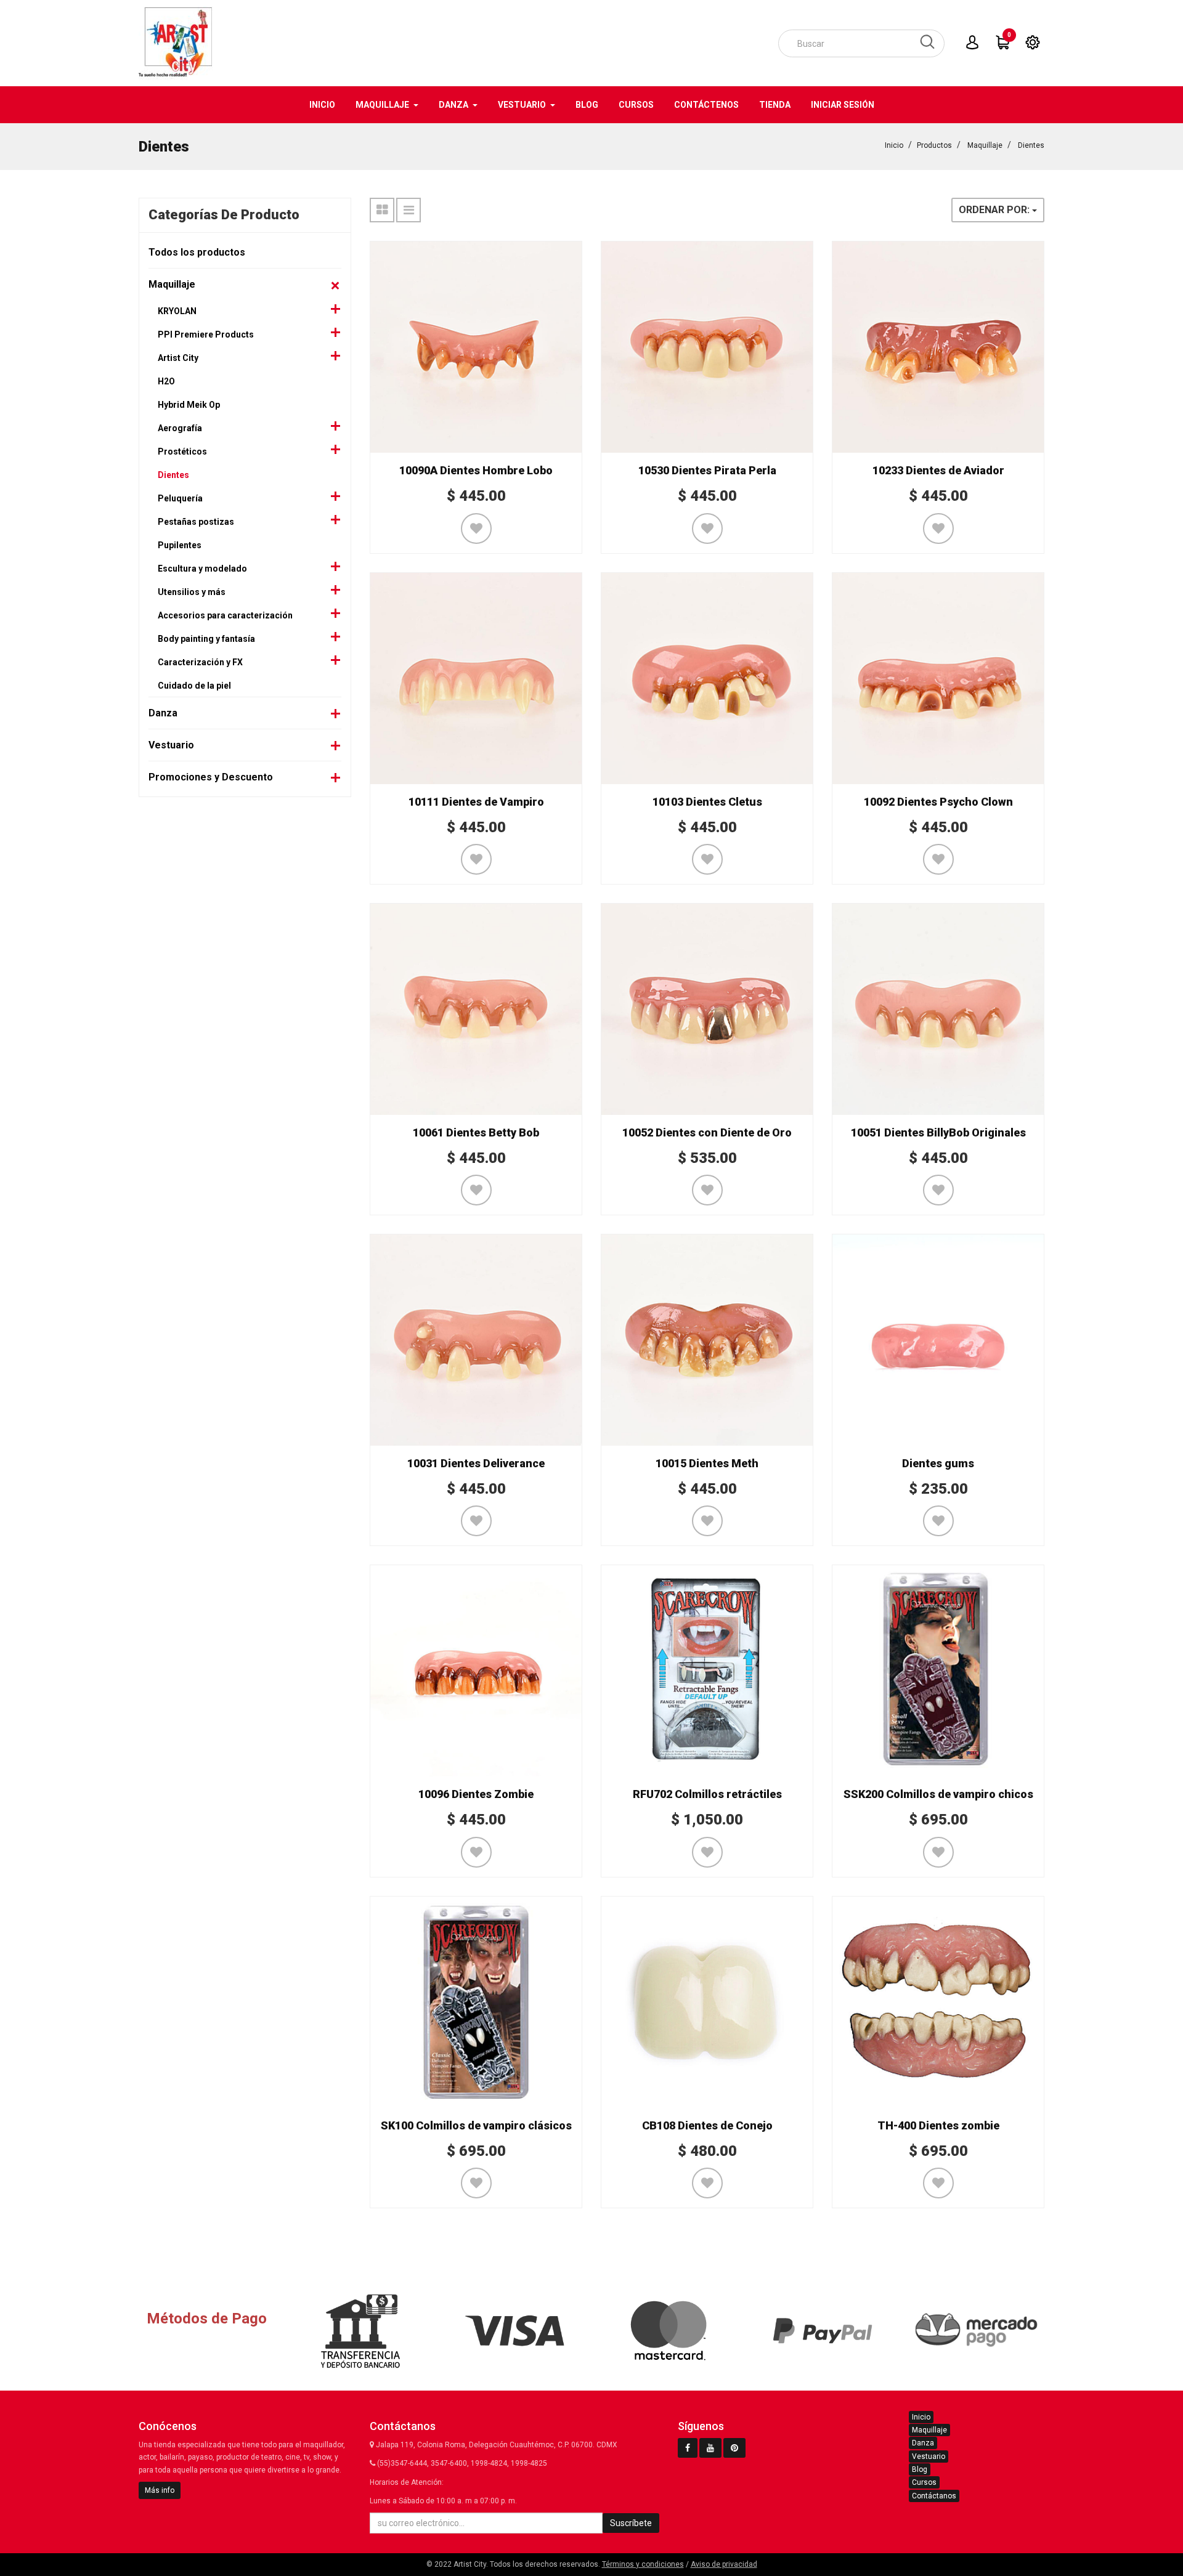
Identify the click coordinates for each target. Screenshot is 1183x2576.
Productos (934, 145)
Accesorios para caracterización (225, 615)
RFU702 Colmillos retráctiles (707, 1794)
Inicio (894, 145)
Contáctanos (934, 2496)
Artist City (178, 358)
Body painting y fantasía (206, 639)
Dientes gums (938, 1463)
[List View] (409, 210)
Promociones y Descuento (211, 777)
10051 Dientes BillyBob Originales (938, 1132)
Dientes (1031, 145)
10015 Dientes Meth (707, 1463)
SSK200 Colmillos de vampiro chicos (938, 1794)
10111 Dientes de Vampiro (476, 802)
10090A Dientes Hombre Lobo (476, 470)
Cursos (924, 2482)
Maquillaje (985, 145)
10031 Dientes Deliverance (476, 1463)
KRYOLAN (177, 311)
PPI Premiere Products (206, 334)
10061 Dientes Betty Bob (476, 1132)
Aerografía (180, 428)
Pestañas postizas (196, 522)
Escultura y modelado (202, 569)
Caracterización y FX (200, 662)
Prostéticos (182, 452)
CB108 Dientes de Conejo (707, 2125)
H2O (166, 381)
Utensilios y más (192, 592)
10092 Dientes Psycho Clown (938, 802)
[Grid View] (382, 210)
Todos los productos (197, 252)
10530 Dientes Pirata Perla (707, 470)
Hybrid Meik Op (189, 405)
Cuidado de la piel (194, 686)
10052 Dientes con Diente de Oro (707, 1132)
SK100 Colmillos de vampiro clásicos (476, 2125)
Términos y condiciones (643, 2564)
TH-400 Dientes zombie (938, 2125)
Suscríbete (631, 2523)
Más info (160, 2490)
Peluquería (180, 498)
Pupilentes (180, 545)
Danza (163, 713)
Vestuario (171, 745)
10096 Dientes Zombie (476, 1794)
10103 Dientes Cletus (707, 802)
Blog (920, 2469)
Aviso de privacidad (724, 2564)
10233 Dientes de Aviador (938, 470)
